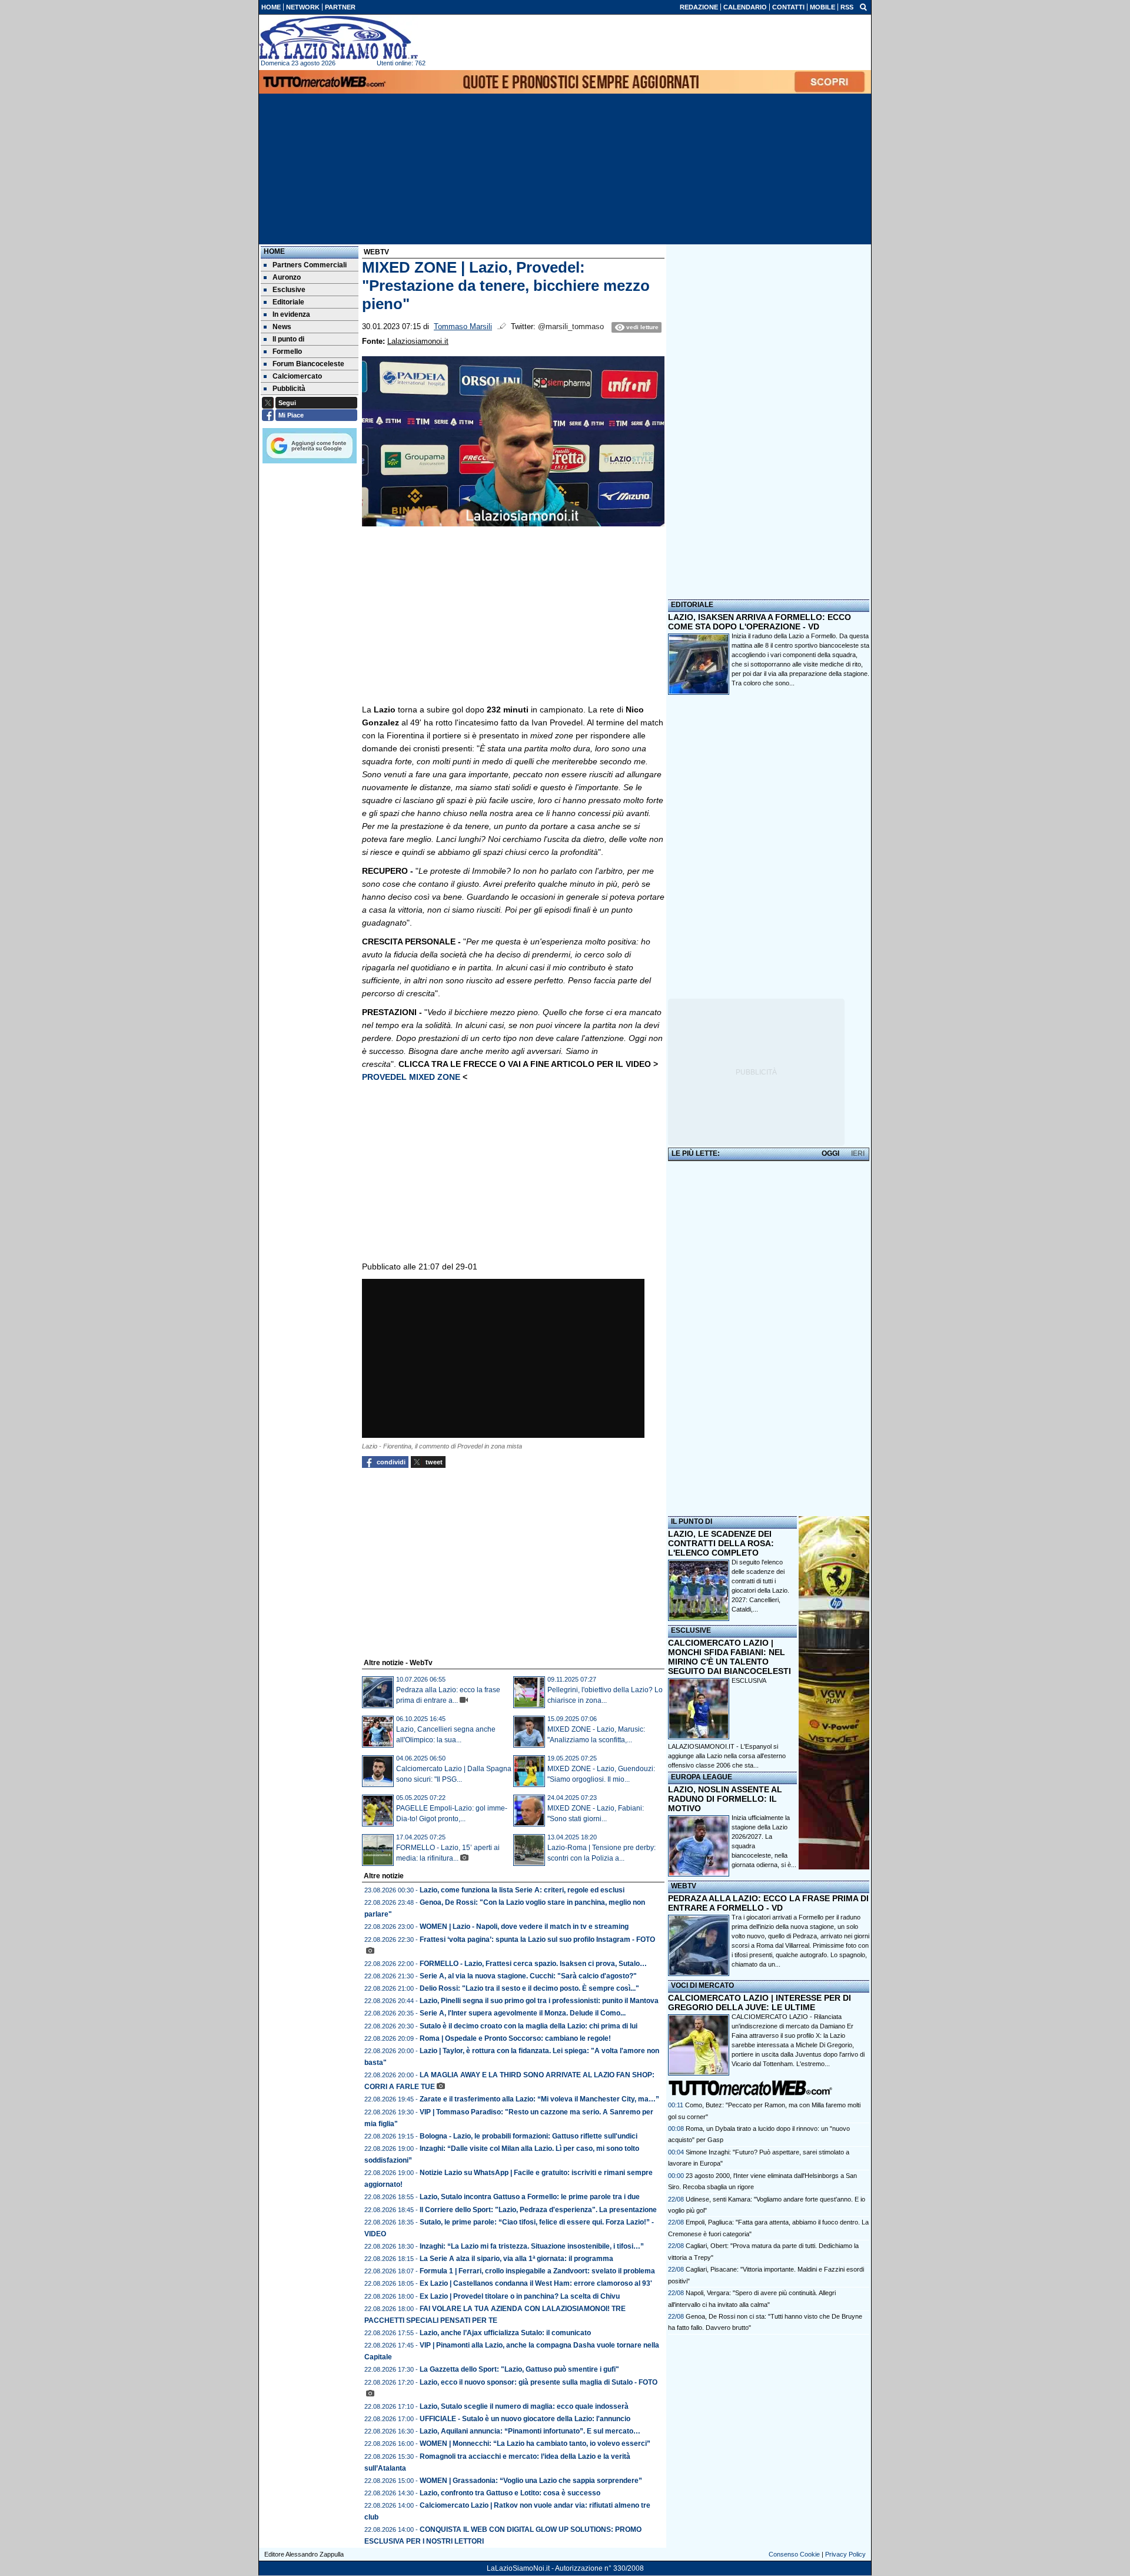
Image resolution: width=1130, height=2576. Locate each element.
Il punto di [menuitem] (288, 339)
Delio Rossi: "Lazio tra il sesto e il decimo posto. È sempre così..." (529, 1988)
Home (274, 251)
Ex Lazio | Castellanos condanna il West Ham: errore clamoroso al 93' (536, 2283)
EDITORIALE (692, 605)
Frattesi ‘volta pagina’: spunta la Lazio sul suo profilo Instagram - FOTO (537, 1940)
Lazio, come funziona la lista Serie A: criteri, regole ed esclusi (522, 1890)
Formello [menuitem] (287, 352)
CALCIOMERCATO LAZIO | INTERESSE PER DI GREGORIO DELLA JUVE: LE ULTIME (760, 2003)
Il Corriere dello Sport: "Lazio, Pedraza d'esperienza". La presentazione (538, 2210)
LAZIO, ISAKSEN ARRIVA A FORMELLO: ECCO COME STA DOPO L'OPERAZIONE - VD (760, 622)
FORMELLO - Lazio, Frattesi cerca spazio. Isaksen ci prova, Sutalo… (533, 1964)
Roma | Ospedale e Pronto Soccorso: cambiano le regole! (515, 2038)
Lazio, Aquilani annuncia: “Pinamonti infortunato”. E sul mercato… (530, 2431)
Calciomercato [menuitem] (297, 376)
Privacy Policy (845, 2554)
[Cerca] (863, 6)
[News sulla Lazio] (338, 38)
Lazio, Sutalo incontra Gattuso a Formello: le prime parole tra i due (530, 2197)
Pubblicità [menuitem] (289, 389)
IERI (858, 1153)
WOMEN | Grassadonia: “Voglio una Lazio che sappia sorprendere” (531, 2481)
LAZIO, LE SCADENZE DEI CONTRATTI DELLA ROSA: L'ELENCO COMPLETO (721, 1543)
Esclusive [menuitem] (289, 290)
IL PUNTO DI (692, 1521)
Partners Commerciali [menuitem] (310, 265)
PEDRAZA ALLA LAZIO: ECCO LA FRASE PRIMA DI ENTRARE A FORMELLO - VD (768, 1903)
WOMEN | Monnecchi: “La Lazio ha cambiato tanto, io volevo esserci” (535, 2444)
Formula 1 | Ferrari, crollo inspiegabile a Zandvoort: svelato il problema (537, 2271)
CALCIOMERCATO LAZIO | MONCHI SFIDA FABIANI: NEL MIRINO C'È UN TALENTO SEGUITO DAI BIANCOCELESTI (729, 1657)
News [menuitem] (282, 327)
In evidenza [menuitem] (291, 314)
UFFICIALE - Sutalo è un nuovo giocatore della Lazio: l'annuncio (525, 2419)
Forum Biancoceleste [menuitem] (308, 364)
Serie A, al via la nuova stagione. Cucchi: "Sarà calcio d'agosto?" (528, 1976)
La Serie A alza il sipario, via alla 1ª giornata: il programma (516, 2259)
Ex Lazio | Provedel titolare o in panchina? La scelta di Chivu (520, 2296)
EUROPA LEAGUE (702, 1777)
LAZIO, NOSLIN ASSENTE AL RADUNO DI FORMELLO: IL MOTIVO (725, 1799)
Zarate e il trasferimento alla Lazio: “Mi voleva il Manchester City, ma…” (539, 2099)
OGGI (830, 1153)
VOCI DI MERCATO (702, 1985)
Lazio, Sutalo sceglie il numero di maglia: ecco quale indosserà (524, 2406)
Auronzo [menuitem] (287, 277)
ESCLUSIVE (691, 1630)
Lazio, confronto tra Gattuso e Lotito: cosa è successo (510, 2493)
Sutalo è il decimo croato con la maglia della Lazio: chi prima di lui (529, 2026)
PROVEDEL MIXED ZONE (412, 1077)
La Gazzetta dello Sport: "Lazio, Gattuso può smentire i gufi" (519, 2369)
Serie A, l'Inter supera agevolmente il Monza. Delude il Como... (523, 2013)
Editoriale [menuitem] (288, 302)
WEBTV (684, 1886)
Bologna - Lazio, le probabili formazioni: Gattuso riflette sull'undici (529, 2136)
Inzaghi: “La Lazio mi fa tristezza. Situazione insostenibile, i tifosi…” (532, 2246)
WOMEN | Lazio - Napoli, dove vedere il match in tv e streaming (524, 1927)
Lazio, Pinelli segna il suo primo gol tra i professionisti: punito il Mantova (539, 2001)
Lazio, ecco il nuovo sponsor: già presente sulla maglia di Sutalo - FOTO (539, 2382)
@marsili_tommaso (571, 327)
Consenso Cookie (794, 2554)
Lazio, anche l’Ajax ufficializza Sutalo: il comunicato (505, 2333)
